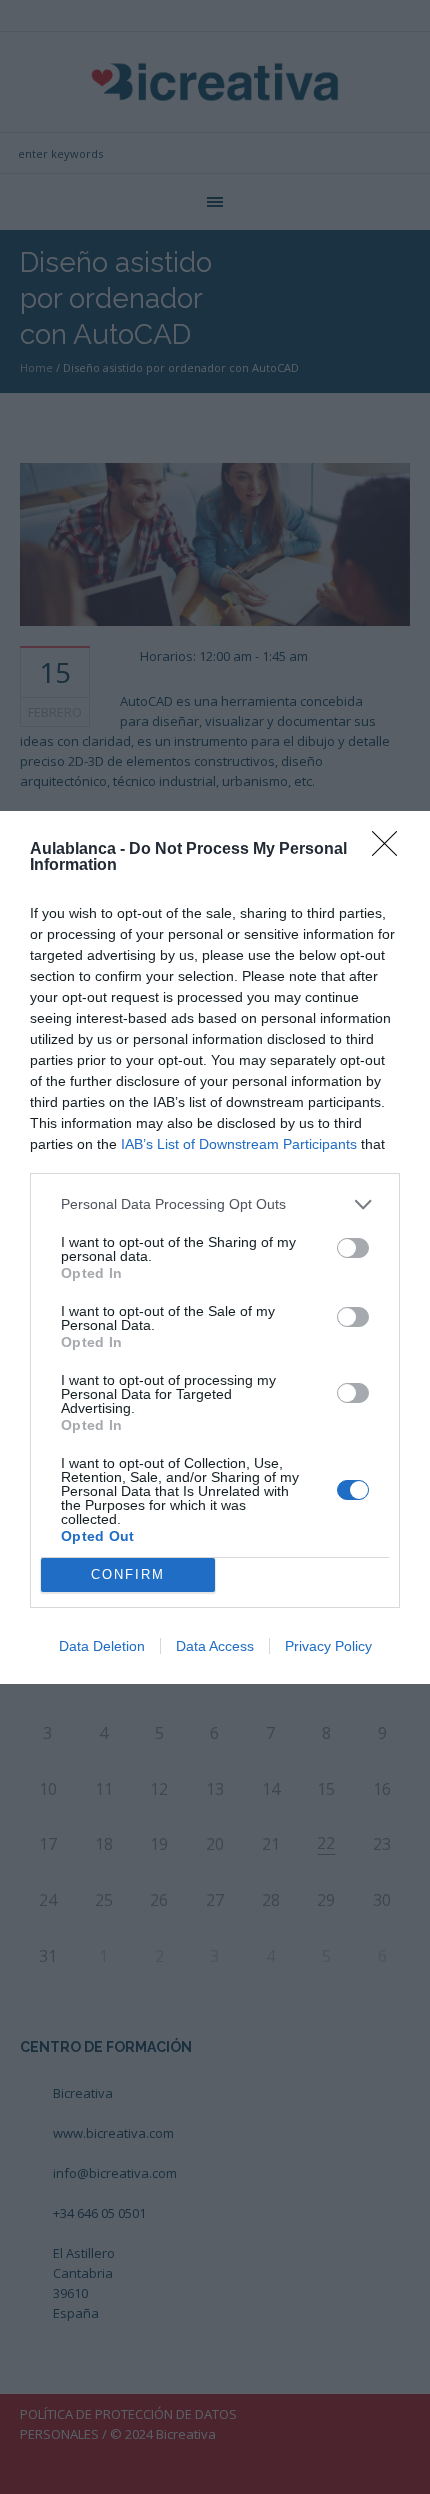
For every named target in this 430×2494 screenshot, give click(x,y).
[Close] (391, 850)
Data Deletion (102, 1646)
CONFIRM (128, 1574)
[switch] (353, 1248)
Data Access (215, 1646)
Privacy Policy (328, 1646)
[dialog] (215, 1247)
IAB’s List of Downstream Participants (239, 1144)
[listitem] (215, 1204)
